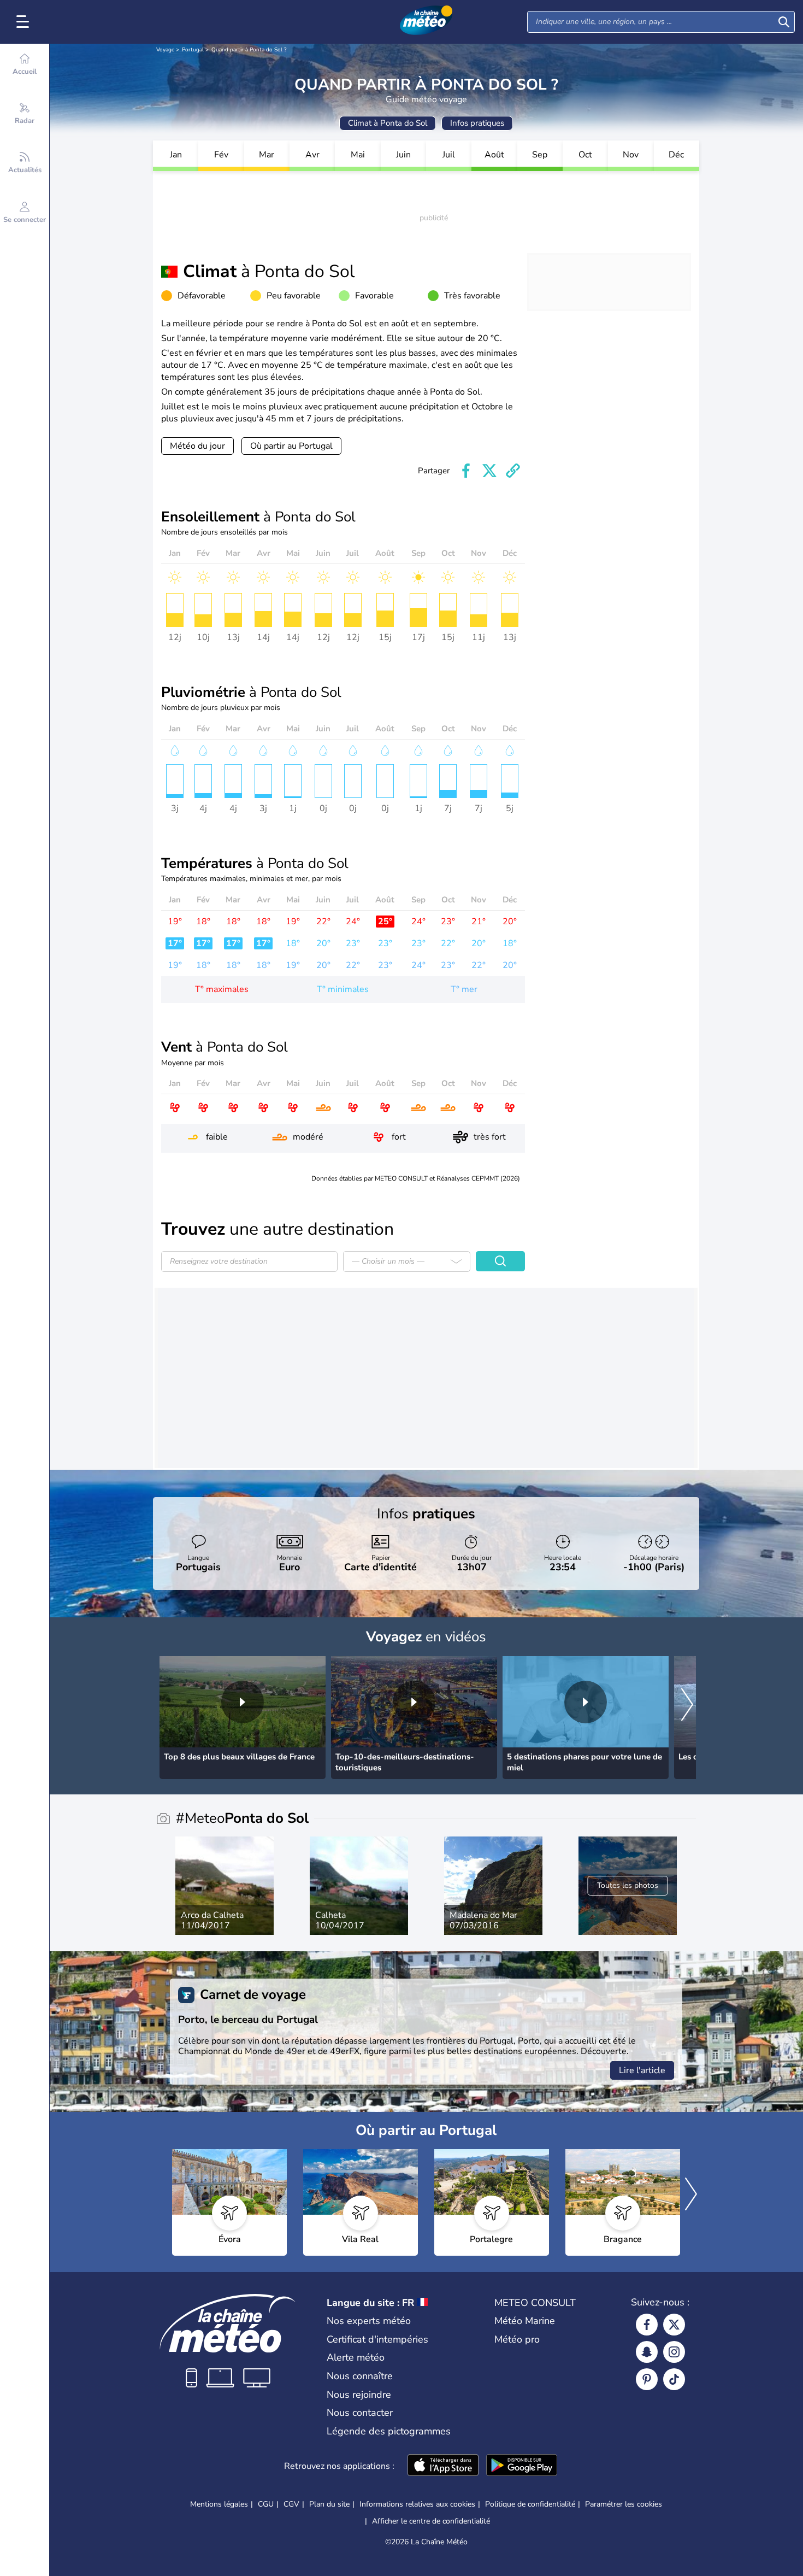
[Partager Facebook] (466, 471)
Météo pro (517, 2339)
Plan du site (329, 2504)
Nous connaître (360, 2376)
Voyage (165, 50)
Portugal (193, 50)
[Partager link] (513, 471)
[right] (687, 1706)
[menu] (25, 22)
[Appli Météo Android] (522, 2466)
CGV (291, 2504)
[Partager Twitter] (489, 471)
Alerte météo (356, 2357)
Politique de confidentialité (530, 2504)
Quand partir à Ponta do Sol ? (249, 50)
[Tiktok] (674, 2379)
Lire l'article (642, 2070)
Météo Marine (525, 2321)
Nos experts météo (369, 2321)
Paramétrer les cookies (624, 2504)
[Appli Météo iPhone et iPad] (443, 2466)
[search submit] (784, 22)
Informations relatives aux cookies (417, 2504)
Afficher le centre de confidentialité (431, 2521)
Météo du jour (197, 446)
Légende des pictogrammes (389, 2431)
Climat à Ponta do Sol (388, 123)
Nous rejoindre (359, 2395)
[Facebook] (647, 2325)
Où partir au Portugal (291, 446)
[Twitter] (674, 2325)
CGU (266, 2504)
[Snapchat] (647, 2352)
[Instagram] (674, 2352)
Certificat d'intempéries (377, 2339)
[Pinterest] (647, 2379)
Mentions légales (219, 2504)
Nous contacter (360, 2413)
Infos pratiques (477, 123)
